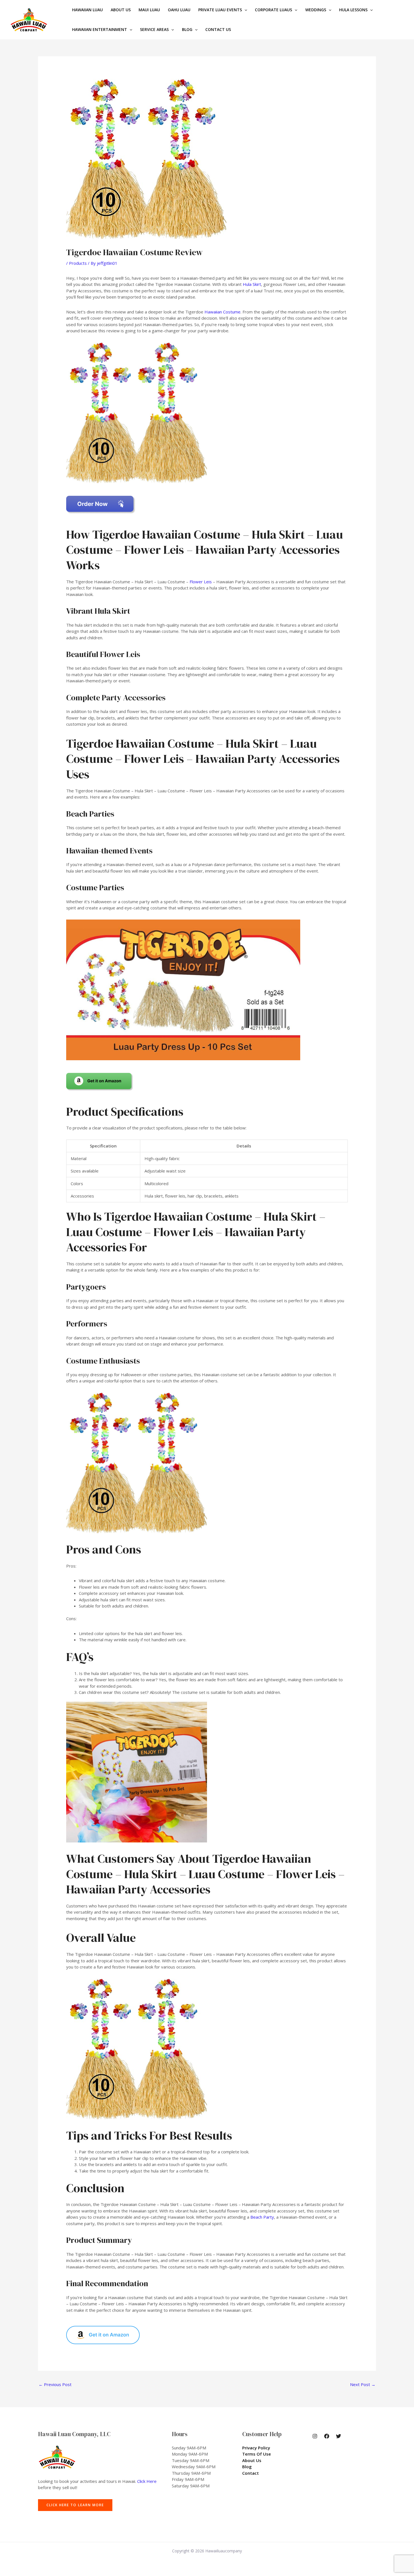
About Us (252, 2460)
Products (78, 263)
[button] (244, 10)
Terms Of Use (257, 2454)
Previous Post (55, 2384)
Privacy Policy (256, 2448)
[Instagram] (315, 2436)
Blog (247, 2467)
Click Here (147, 2481)
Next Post (363, 2384)
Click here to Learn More (75, 2505)
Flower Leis (201, 582)
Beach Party (262, 2217)
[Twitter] (339, 2436)
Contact (251, 2473)
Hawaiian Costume (222, 312)
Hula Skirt (252, 284)
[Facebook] (327, 2436)
